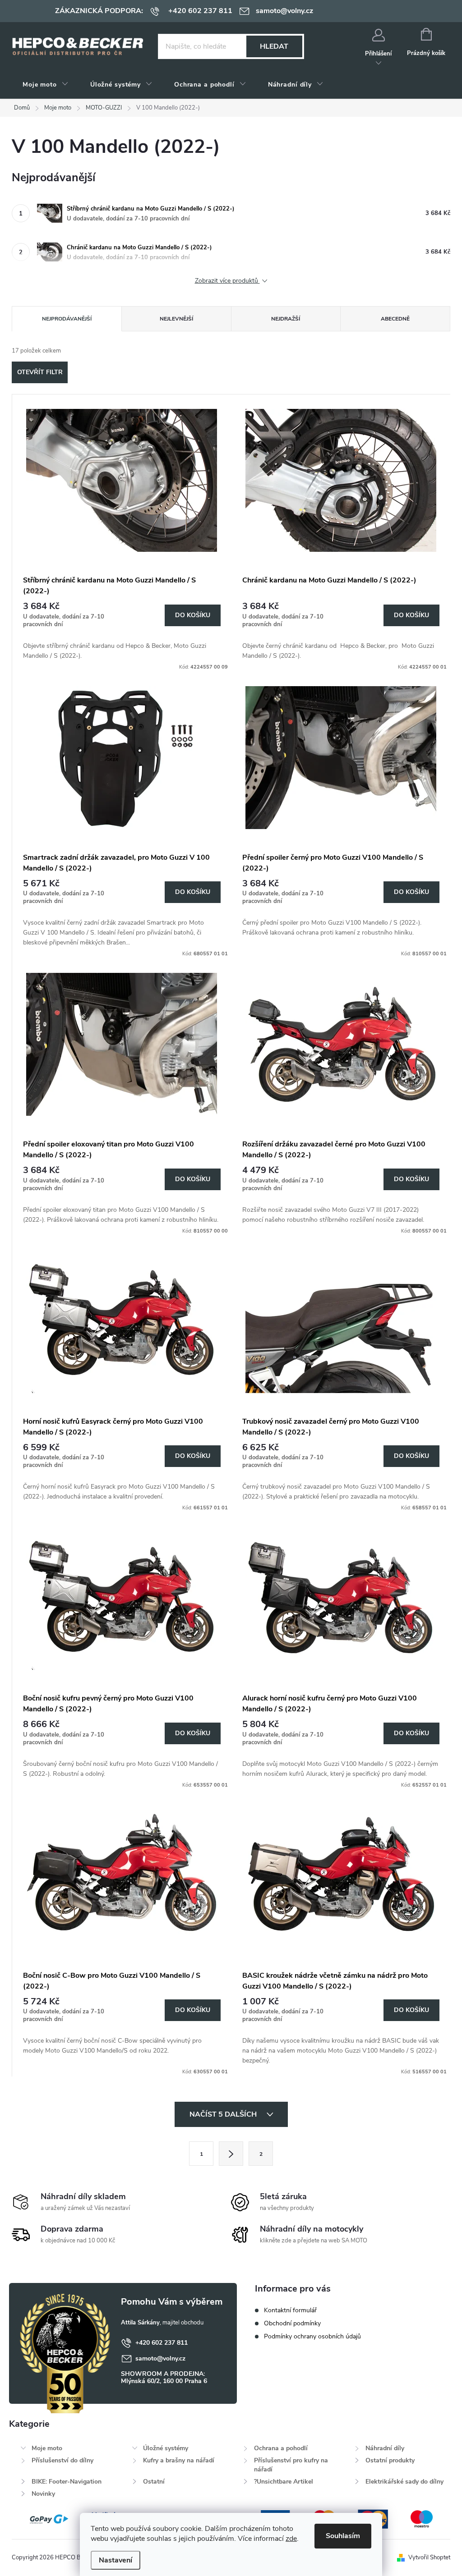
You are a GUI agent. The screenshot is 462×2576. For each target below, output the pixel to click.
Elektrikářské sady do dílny (404, 2482)
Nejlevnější (176, 319)
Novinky (43, 2494)
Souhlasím (343, 2536)
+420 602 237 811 (162, 2343)
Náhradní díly (385, 2448)
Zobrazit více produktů (227, 281)
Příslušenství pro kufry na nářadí (291, 2465)
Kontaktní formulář (290, 2310)
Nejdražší (286, 319)
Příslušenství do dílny (62, 2460)
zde (291, 2539)
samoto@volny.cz (160, 2358)
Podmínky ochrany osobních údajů (312, 2336)
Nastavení (115, 2560)
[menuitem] (46, 85)
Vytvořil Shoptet (429, 2558)
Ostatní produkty (390, 2460)
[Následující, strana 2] (231, 2154)
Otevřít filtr (40, 372)
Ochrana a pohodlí (281, 2448)
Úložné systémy (166, 2448)
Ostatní (154, 2482)
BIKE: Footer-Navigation (67, 2482)
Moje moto (47, 2448)
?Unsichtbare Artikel (284, 2482)
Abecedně (395, 319)
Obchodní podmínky (292, 2323)
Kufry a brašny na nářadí (179, 2460)
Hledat (274, 46)
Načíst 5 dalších (224, 2114)
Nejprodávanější (67, 319)
